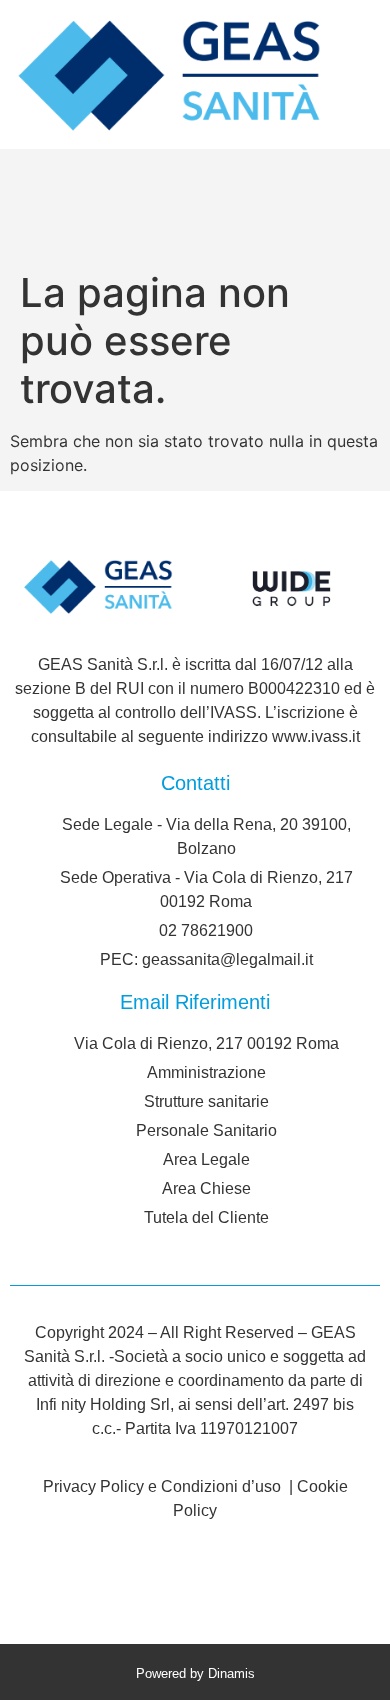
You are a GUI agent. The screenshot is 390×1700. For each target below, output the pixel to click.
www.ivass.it (316, 736)
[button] (22, 205)
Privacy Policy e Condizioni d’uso (164, 1486)
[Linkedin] (195, 1583)
